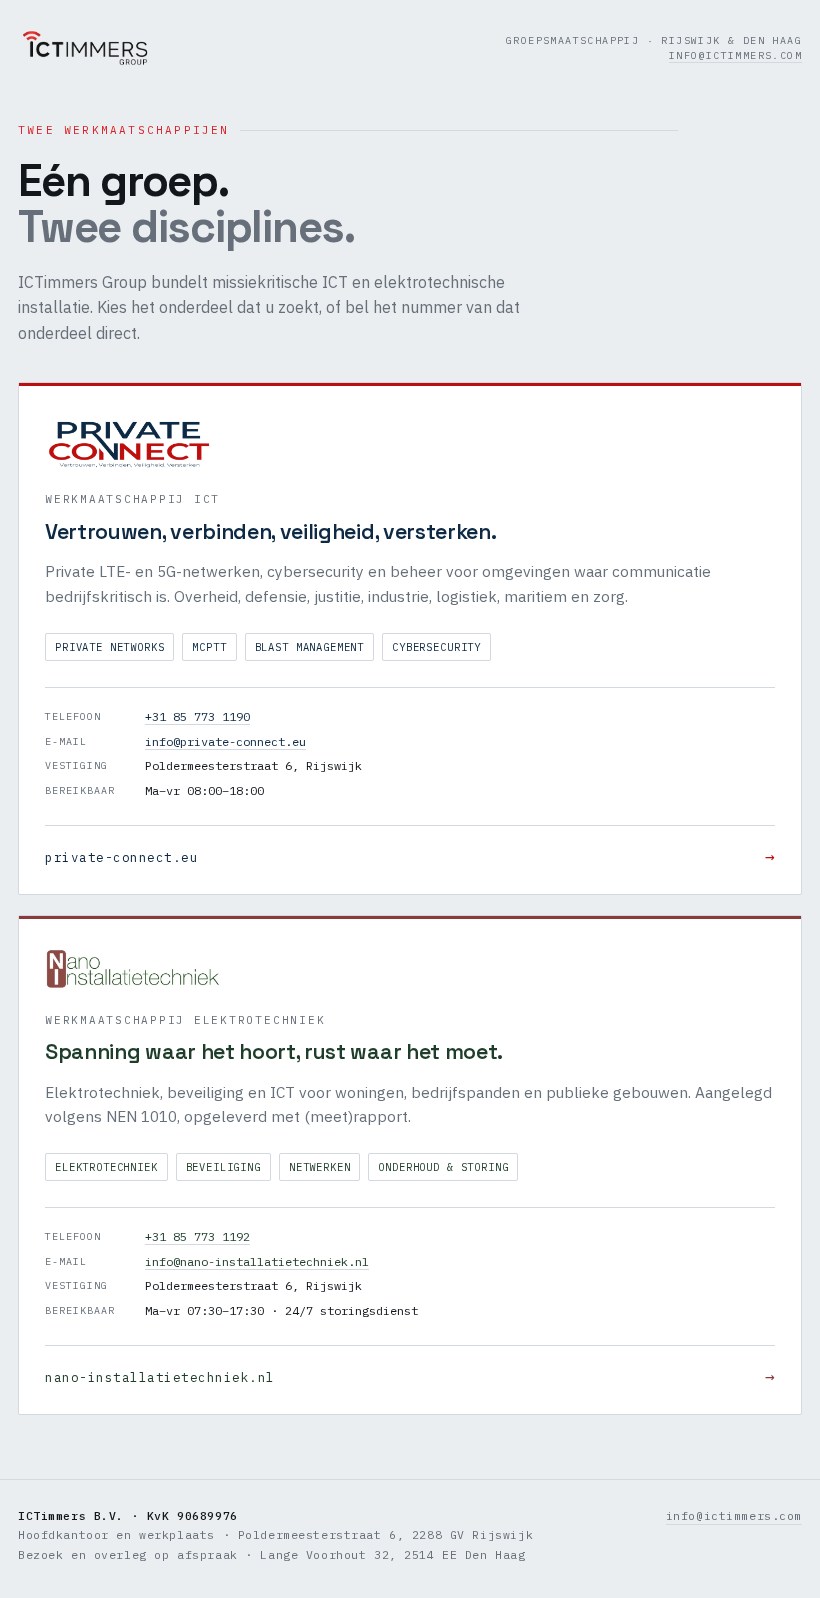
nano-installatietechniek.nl (410, 1376)
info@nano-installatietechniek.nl (257, 1261)
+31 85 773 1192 (197, 1236)
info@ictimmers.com (735, 55)
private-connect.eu (410, 856)
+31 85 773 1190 (197, 716)
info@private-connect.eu (225, 741)
